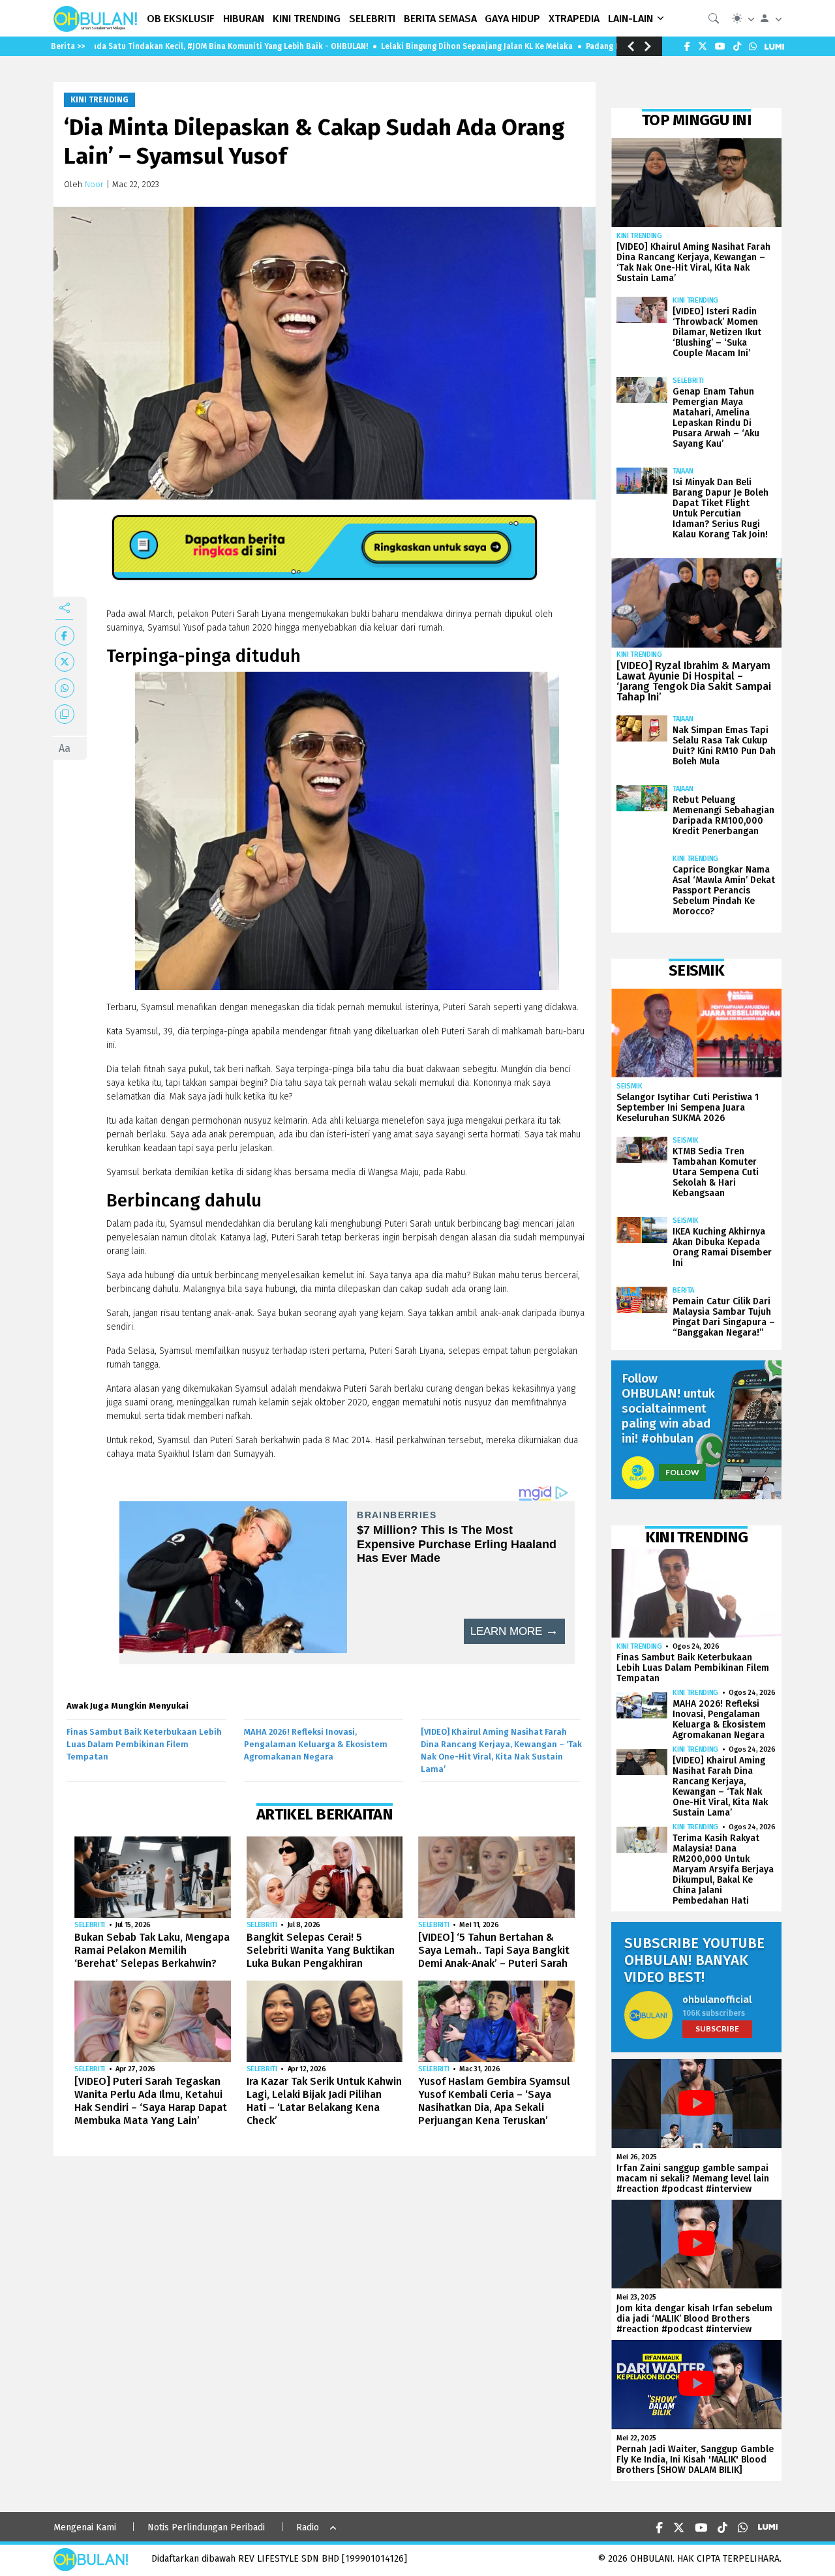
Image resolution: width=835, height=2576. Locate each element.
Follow (682, 1472)
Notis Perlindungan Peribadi (206, 2527)
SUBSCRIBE (717, 2029)
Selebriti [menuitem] (372, 19)
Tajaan (683, 471)
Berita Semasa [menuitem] (440, 19)
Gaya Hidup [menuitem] (512, 19)
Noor (94, 184)
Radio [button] (308, 2527)
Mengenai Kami (85, 2527)
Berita (683, 1290)
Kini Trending (99, 100)
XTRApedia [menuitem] (574, 19)
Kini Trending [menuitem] (307, 19)
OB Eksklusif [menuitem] (181, 19)
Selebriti (90, 1925)
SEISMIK (630, 1086)
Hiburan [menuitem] (244, 19)
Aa (65, 748)
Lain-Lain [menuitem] (630, 19)
